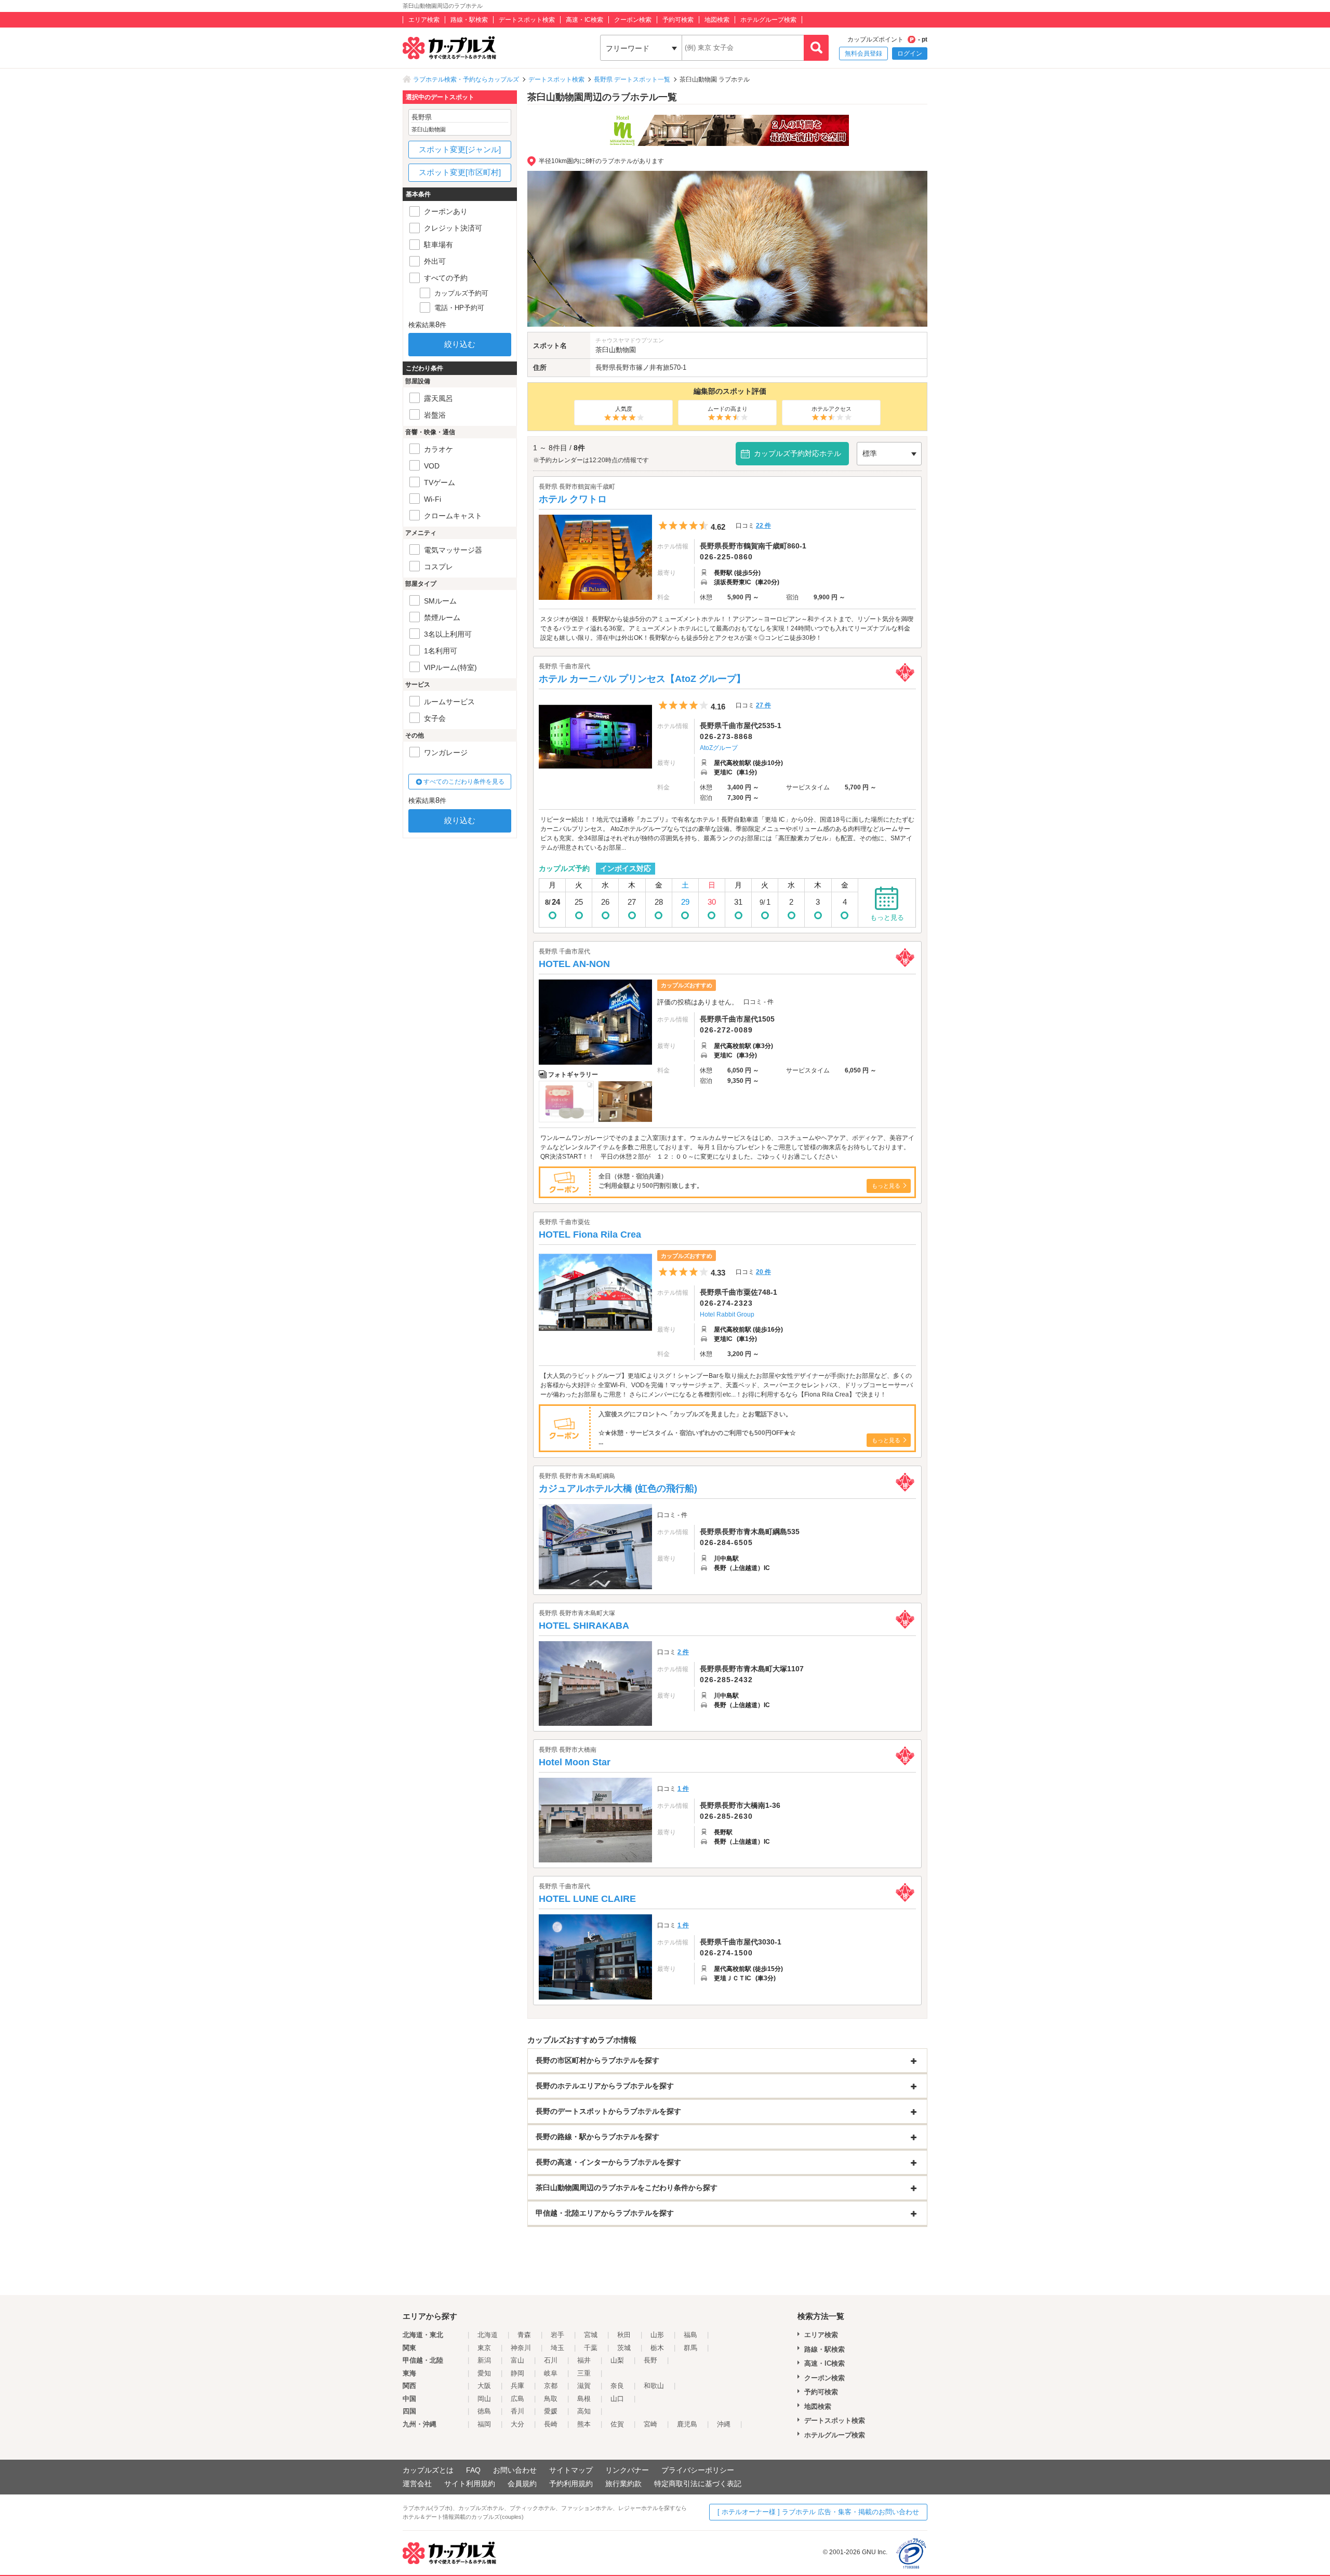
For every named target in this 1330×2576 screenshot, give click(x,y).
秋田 (624, 2335)
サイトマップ (571, 2470)
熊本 (584, 2424)
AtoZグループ (719, 748)
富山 (517, 2360)
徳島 (484, 2411)
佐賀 (617, 2424)
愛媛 (551, 2411)
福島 (690, 2335)
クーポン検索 (633, 20)
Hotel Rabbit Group (727, 1314)
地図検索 (717, 20)
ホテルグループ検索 (768, 20)
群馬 (690, 2348)
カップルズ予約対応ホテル (797, 453)
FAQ (473, 2470)
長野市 (626, 367)
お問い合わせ (515, 2470)
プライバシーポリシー (698, 2470)
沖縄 (724, 2424)
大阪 (484, 2386)
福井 (584, 2360)
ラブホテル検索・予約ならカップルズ (466, 79)
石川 (551, 2360)
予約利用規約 (571, 2484)
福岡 (484, 2424)
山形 (657, 2335)
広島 (517, 2399)
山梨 (617, 2360)
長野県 (606, 367)
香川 (517, 2411)
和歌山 (654, 2386)
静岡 (517, 2373)
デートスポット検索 (527, 20)
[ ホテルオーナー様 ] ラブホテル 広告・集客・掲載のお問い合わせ (818, 2512)
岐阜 (551, 2373)
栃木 (657, 2348)
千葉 (591, 2348)
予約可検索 (678, 20)
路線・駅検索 (469, 20)
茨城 (624, 2348)
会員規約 (522, 2484)
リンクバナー (627, 2470)
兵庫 (517, 2386)
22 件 (763, 526)
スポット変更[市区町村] (460, 172)
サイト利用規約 (470, 2484)
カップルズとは (428, 2470)
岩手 (557, 2335)
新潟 (484, 2360)
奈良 (617, 2386)
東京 (484, 2348)
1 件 (683, 1789)
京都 (551, 2386)
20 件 (763, 1272)
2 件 (683, 1652)
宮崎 (650, 2424)
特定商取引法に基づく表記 (698, 2484)
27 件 (763, 705)
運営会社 (417, 2484)
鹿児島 (687, 2424)
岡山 (484, 2399)
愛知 (484, 2373)
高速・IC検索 (584, 20)
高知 (584, 2411)
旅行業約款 (623, 2484)
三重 (584, 2373)
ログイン (910, 53)
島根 (584, 2399)
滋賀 (584, 2386)
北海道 (488, 2335)
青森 (524, 2335)
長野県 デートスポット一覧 (632, 79)
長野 (650, 2360)
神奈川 (521, 2348)
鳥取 (551, 2399)
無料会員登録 (863, 53)
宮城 (591, 2335)
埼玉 (557, 2348)
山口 (617, 2399)
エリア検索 (424, 20)
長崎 (551, 2424)
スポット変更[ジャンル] (460, 149)
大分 (517, 2424)
